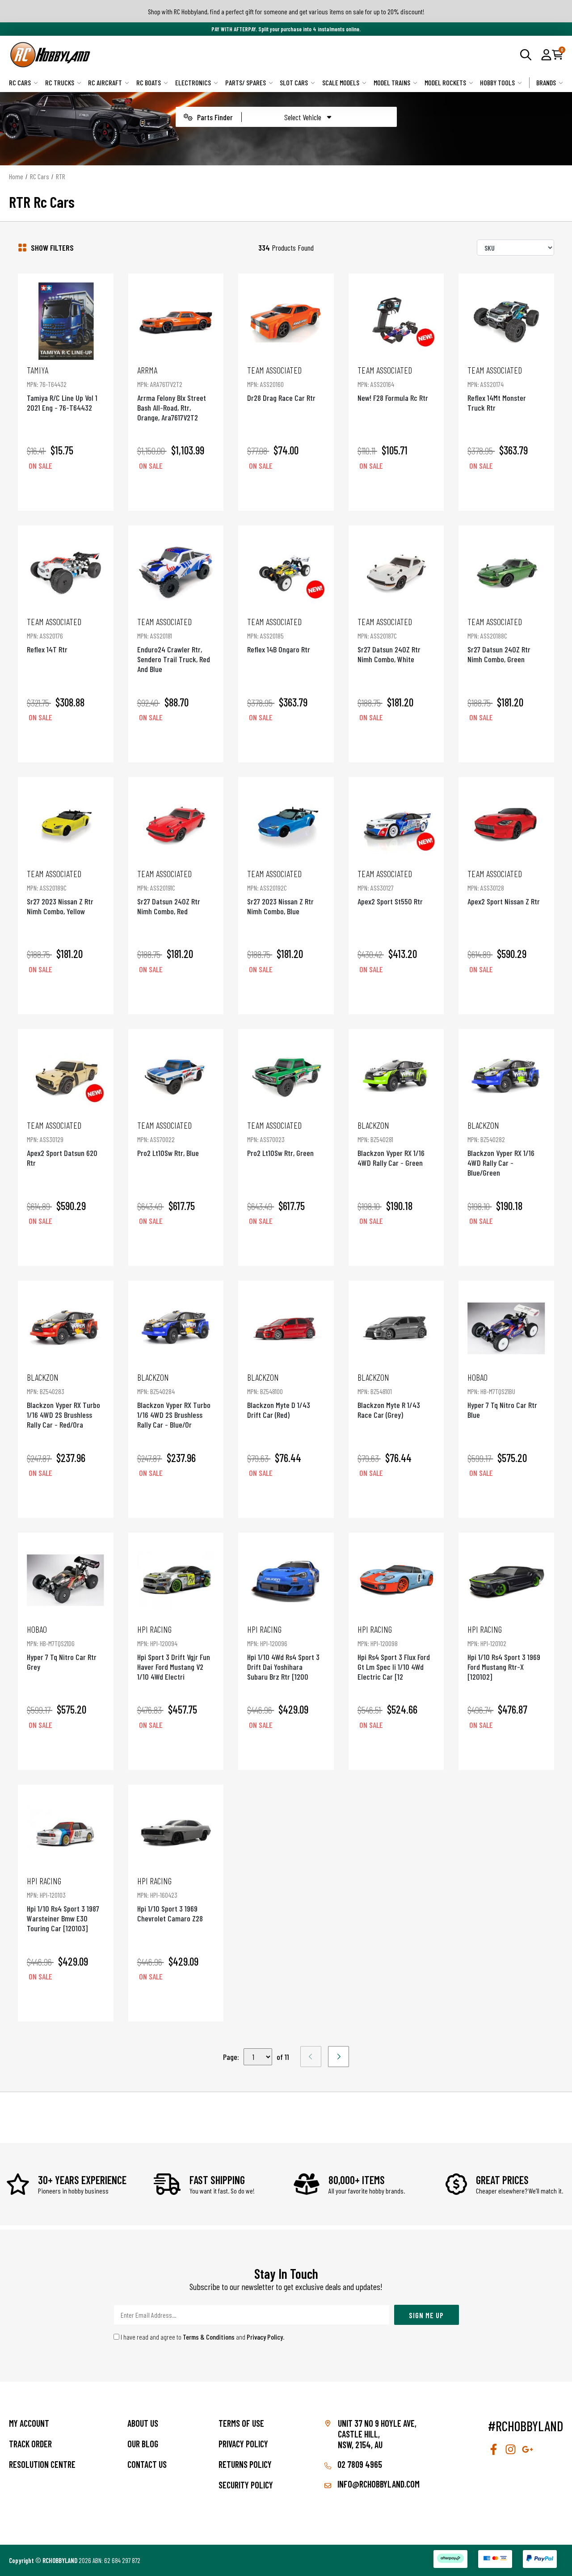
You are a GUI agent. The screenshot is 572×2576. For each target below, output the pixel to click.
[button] (546, 55)
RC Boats (149, 82)
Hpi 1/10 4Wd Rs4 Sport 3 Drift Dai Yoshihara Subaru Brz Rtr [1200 (283, 1653)
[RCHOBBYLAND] (147, 55)
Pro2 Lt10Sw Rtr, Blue (168, 1139)
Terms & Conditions (209, 2337)
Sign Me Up (426, 2315)
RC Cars (20, 82)
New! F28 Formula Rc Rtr (393, 384)
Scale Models (341, 82)
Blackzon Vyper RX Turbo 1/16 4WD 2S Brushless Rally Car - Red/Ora (63, 1401)
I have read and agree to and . (202, 2337)
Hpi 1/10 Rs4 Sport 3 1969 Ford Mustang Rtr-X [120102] (504, 1653)
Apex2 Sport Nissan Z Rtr (504, 887)
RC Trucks (60, 82)
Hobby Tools (497, 82)
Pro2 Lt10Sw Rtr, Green (280, 1139)
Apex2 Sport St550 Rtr (390, 887)
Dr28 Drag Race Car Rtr (281, 384)
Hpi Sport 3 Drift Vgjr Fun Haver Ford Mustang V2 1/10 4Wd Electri (174, 1653)
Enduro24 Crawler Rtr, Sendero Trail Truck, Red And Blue (174, 645)
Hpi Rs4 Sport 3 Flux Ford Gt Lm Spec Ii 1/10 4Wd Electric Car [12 (394, 1653)
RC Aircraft (105, 82)
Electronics (193, 82)
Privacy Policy (265, 2337)
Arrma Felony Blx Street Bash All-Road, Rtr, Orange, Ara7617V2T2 (172, 393)
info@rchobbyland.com (378, 2484)
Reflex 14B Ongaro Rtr (279, 635)
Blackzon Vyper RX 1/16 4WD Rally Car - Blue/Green (501, 1149)
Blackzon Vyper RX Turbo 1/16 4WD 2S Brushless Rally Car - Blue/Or (174, 1401)
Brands (546, 82)
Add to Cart (66, 491)
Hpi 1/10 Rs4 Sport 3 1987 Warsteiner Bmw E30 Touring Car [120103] (63, 1904)
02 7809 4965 (359, 2464)
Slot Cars (294, 82)
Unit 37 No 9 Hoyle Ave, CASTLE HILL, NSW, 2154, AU (377, 2434)
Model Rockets (445, 82)
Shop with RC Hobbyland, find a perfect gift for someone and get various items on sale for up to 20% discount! (286, 11)
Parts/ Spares (246, 82)
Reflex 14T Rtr (54, 635)
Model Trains (392, 82)
